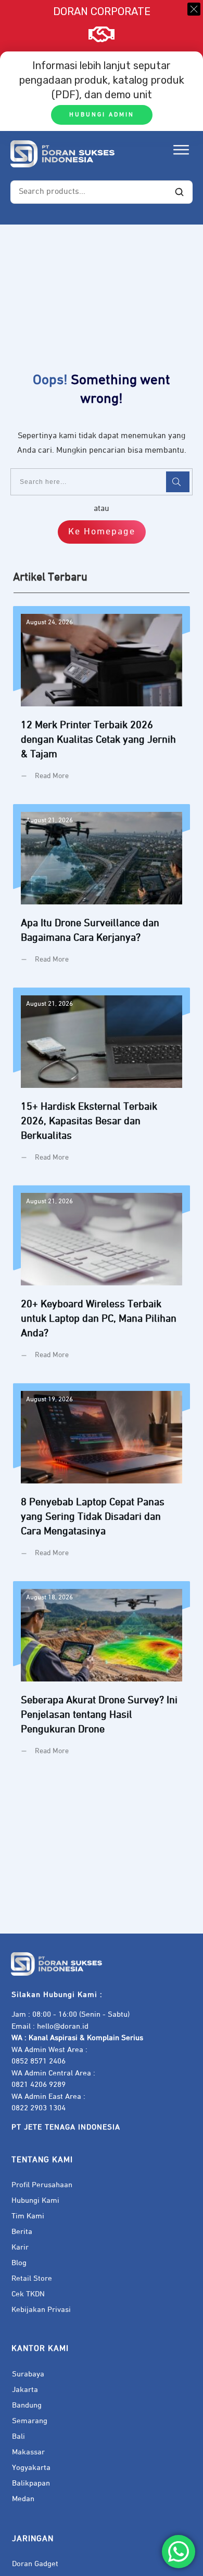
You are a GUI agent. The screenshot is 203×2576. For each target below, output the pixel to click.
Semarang (30, 2421)
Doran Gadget (35, 2564)
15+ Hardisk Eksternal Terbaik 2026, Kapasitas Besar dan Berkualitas (102, 1083)
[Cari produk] (179, 192)
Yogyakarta (31, 2468)
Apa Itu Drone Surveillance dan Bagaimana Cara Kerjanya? (102, 892)
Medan (23, 2499)
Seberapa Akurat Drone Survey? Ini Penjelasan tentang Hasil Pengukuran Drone (102, 1676)
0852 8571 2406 (39, 2061)
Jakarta (25, 2390)
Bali (18, 2436)
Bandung (27, 2405)
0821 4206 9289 (39, 2085)
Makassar (28, 2452)
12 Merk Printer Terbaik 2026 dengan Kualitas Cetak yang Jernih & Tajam (102, 701)
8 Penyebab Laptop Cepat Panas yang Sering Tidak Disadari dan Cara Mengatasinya (102, 1478)
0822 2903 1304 (39, 2108)
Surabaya (28, 2374)
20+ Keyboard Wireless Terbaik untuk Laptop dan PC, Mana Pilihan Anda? (102, 1280)
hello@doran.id (63, 2026)
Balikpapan (31, 2483)
